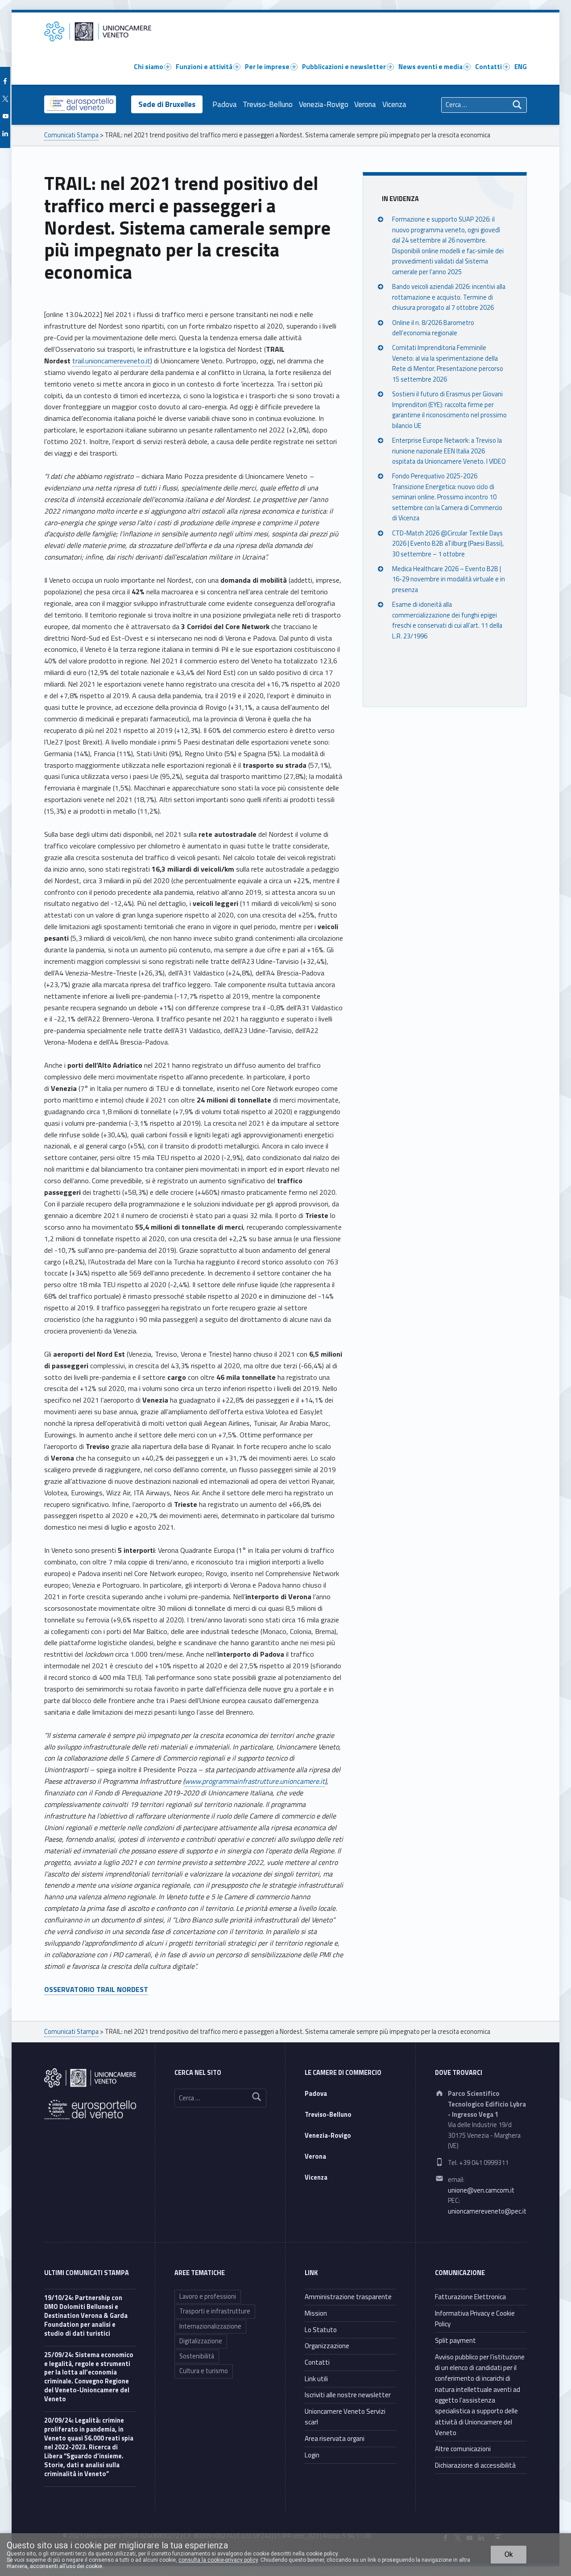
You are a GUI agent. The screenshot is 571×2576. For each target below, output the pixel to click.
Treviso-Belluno (268, 104)
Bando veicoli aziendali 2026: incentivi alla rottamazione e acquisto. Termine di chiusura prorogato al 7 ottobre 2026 (449, 297)
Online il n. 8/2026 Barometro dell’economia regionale (433, 328)
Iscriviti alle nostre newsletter (348, 2395)
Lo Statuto (321, 2330)
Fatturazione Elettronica (470, 2297)
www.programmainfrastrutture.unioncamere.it (255, 1781)
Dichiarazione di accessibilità (475, 2465)
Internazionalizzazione (210, 2326)
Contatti (488, 67)
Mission (316, 2313)
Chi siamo (149, 67)
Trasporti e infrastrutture (215, 2311)
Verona (365, 104)
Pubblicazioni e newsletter (344, 67)
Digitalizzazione (201, 2341)
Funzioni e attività (204, 67)
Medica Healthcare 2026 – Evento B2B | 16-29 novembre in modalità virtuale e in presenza (449, 579)
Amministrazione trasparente (348, 2297)
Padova (225, 104)
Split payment (455, 2340)
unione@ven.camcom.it (481, 2190)
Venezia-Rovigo (324, 104)
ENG (521, 67)
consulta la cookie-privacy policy (218, 2560)
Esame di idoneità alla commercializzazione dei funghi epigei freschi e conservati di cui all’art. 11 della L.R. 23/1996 (447, 621)
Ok (509, 2554)
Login (312, 2455)
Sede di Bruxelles (167, 104)
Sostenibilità (197, 2356)
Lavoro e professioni (208, 2296)
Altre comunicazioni (463, 2449)
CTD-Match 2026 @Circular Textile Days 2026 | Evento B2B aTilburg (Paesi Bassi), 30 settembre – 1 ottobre (448, 544)
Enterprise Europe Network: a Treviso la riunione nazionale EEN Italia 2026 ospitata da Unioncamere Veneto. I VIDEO (449, 451)
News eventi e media (430, 67)
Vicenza (394, 104)
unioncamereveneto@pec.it (487, 2211)
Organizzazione (327, 2346)
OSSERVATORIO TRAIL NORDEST (96, 1989)
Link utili (316, 2379)
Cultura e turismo (204, 2371)
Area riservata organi (335, 2438)
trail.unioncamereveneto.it (111, 361)
